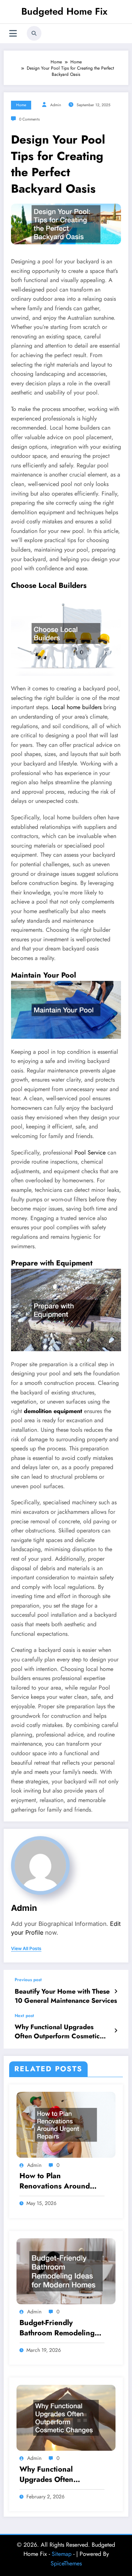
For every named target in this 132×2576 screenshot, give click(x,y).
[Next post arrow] (116, 2031)
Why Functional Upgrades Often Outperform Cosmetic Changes (57, 2032)
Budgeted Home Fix (64, 11)
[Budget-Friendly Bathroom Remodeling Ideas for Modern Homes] (66, 2271)
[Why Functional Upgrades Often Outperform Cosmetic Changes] (66, 2417)
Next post (24, 2016)
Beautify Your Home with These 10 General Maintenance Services (66, 1996)
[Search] (34, 33)
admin (56, 105)
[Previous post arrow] (116, 1991)
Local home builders (77, 707)
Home (21, 105)
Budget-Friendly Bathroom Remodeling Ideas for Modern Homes (62, 2328)
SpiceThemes (66, 2563)
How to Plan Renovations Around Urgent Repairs (55, 2181)
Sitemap (62, 2554)
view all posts (26, 1949)
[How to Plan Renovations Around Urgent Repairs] (66, 2124)
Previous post (28, 1980)
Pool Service (90, 1152)
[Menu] (13, 34)
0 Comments (29, 119)
